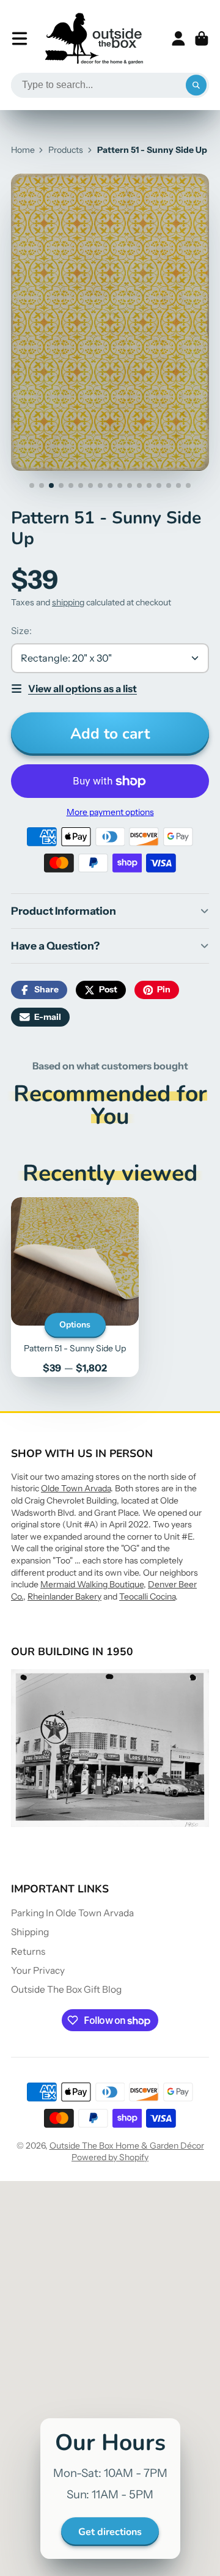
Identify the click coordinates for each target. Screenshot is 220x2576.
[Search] (196, 86)
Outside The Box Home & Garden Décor (127, 2146)
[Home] (94, 39)
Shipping (30, 1932)
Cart (202, 39)
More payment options (110, 812)
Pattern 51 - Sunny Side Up (75, 1287)
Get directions (110, 2532)
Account (178, 39)
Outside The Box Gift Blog (66, 1989)
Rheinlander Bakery (64, 1596)
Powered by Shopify (110, 2157)
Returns (28, 1951)
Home (23, 150)
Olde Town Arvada (76, 1488)
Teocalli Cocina (147, 1596)
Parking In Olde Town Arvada (72, 1913)
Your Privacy (38, 1970)
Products (66, 150)
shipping (68, 602)
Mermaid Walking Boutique (92, 1584)
